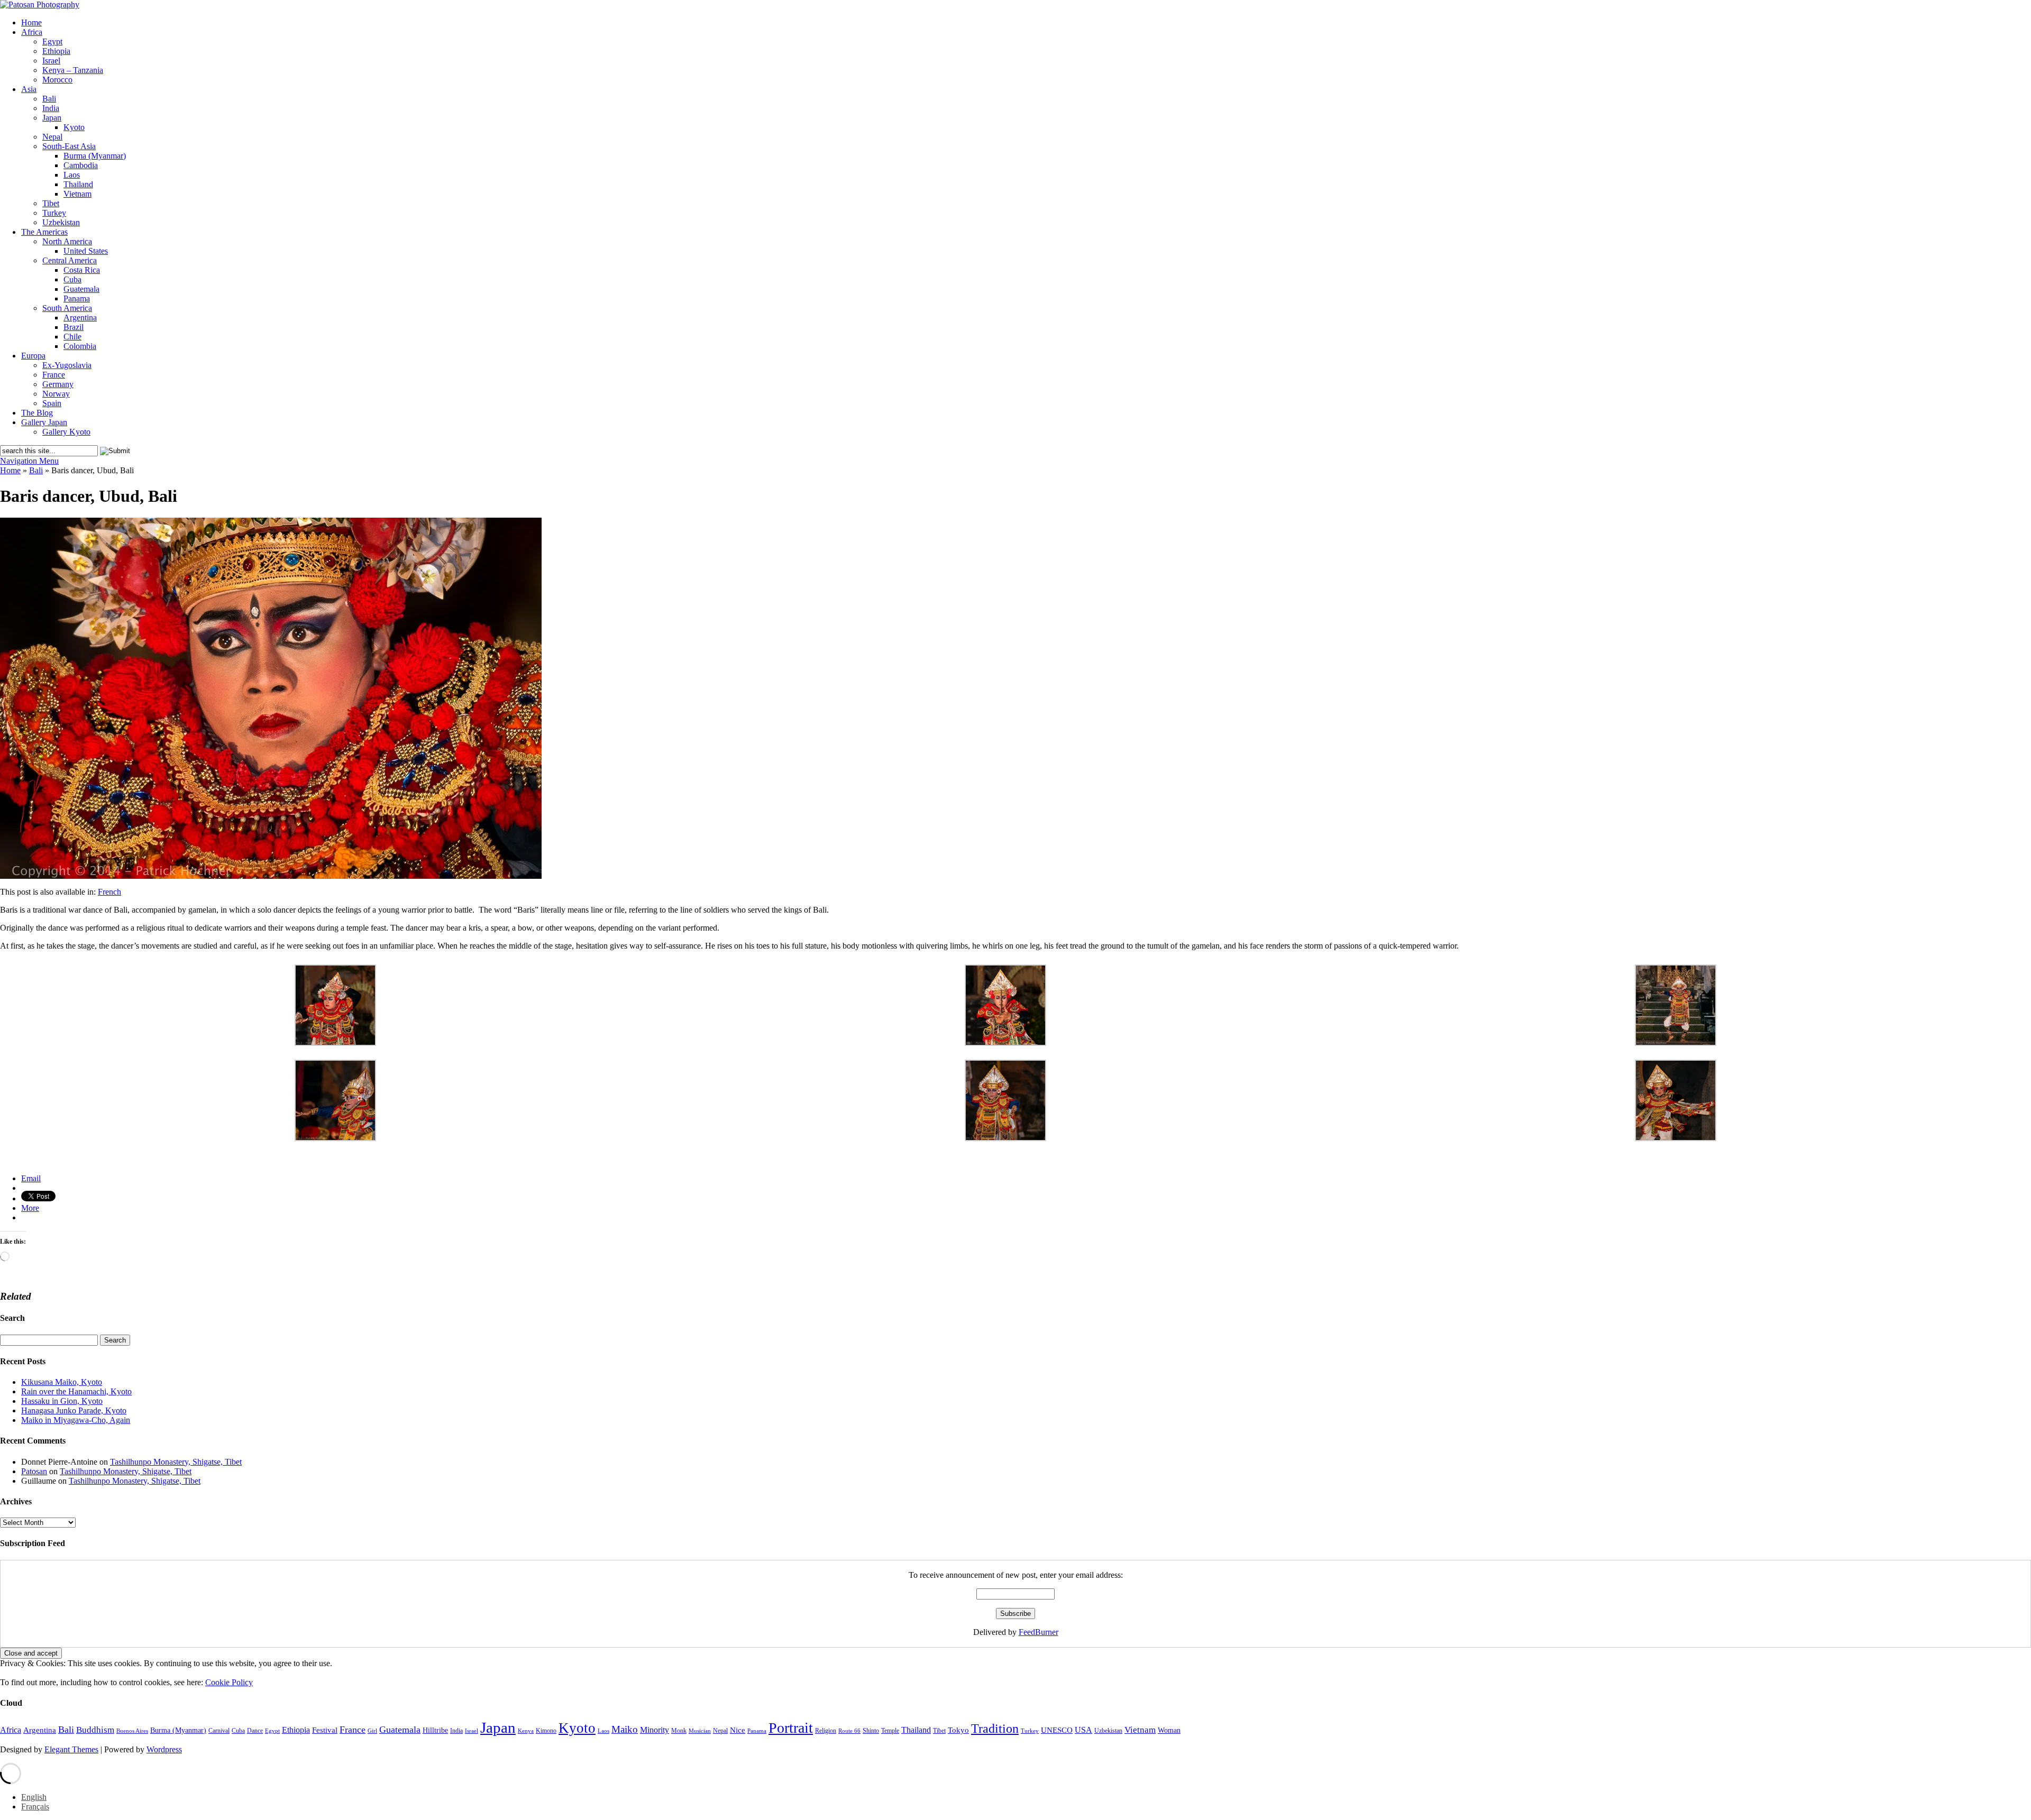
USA (1083, 1730)
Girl (372, 1731)
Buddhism (95, 1730)
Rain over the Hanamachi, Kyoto (76, 1391)
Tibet (51, 203)
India (51, 108)
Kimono (546, 1731)
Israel (51, 61)
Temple (890, 1731)
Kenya (526, 1731)
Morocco (57, 80)
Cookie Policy (229, 1682)
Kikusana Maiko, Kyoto (62, 1382)
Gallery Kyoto (66, 432)
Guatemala (81, 289)
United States (86, 251)
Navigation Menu (29, 461)
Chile (72, 337)
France (54, 375)
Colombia (80, 346)
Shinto (871, 1731)
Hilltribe (435, 1730)
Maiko (625, 1729)
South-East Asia (69, 146)
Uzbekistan (61, 222)
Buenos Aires (132, 1731)
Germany (58, 384)
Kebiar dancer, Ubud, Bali (42, 1153)
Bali (49, 99)
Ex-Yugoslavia (67, 365)
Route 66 (849, 1731)
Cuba (72, 279)
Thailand (78, 184)
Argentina (80, 318)
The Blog (37, 413)
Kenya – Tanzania (73, 70)
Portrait (791, 1728)
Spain (52, 403)
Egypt (52, 42)
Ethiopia (56, 51)
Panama (77, 298)
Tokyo (958, 1730)
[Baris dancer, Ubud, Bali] (271, 876)
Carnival (219, 1731)
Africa (32, 32)
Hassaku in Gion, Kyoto (62, 1401)
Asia (29, 89)
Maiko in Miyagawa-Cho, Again (76, 1420)
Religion (826, 1731)
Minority (655, 1730)
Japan (52, 118)
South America (67, 308)
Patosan (34, 1471)
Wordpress (164, 1749)
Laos (72, 175)
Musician (700, 1731)
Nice (738, 1730)
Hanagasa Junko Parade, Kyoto (74, 1410)
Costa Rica (82, 270)
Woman (1169, 1730)
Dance (255, 1731)
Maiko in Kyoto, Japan (36, 1161)
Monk (679, 1731)
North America (67, 241)
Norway (56, 394)
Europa (33, 356)
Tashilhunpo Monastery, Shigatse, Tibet (176, 1462)
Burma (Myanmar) (95, 156)
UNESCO (1057, 1730)
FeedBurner (1039, 1632)
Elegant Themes (71, 1749)
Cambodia (81, 165)
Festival (325, 1730)
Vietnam (77, 194)
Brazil (74, 327)
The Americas (44, 232)
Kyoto (74, 127)
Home (31, 22)
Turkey (54, 213)
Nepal (52, 137)
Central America (70, 260)
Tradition (995, 1728)
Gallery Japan (44, 422)
